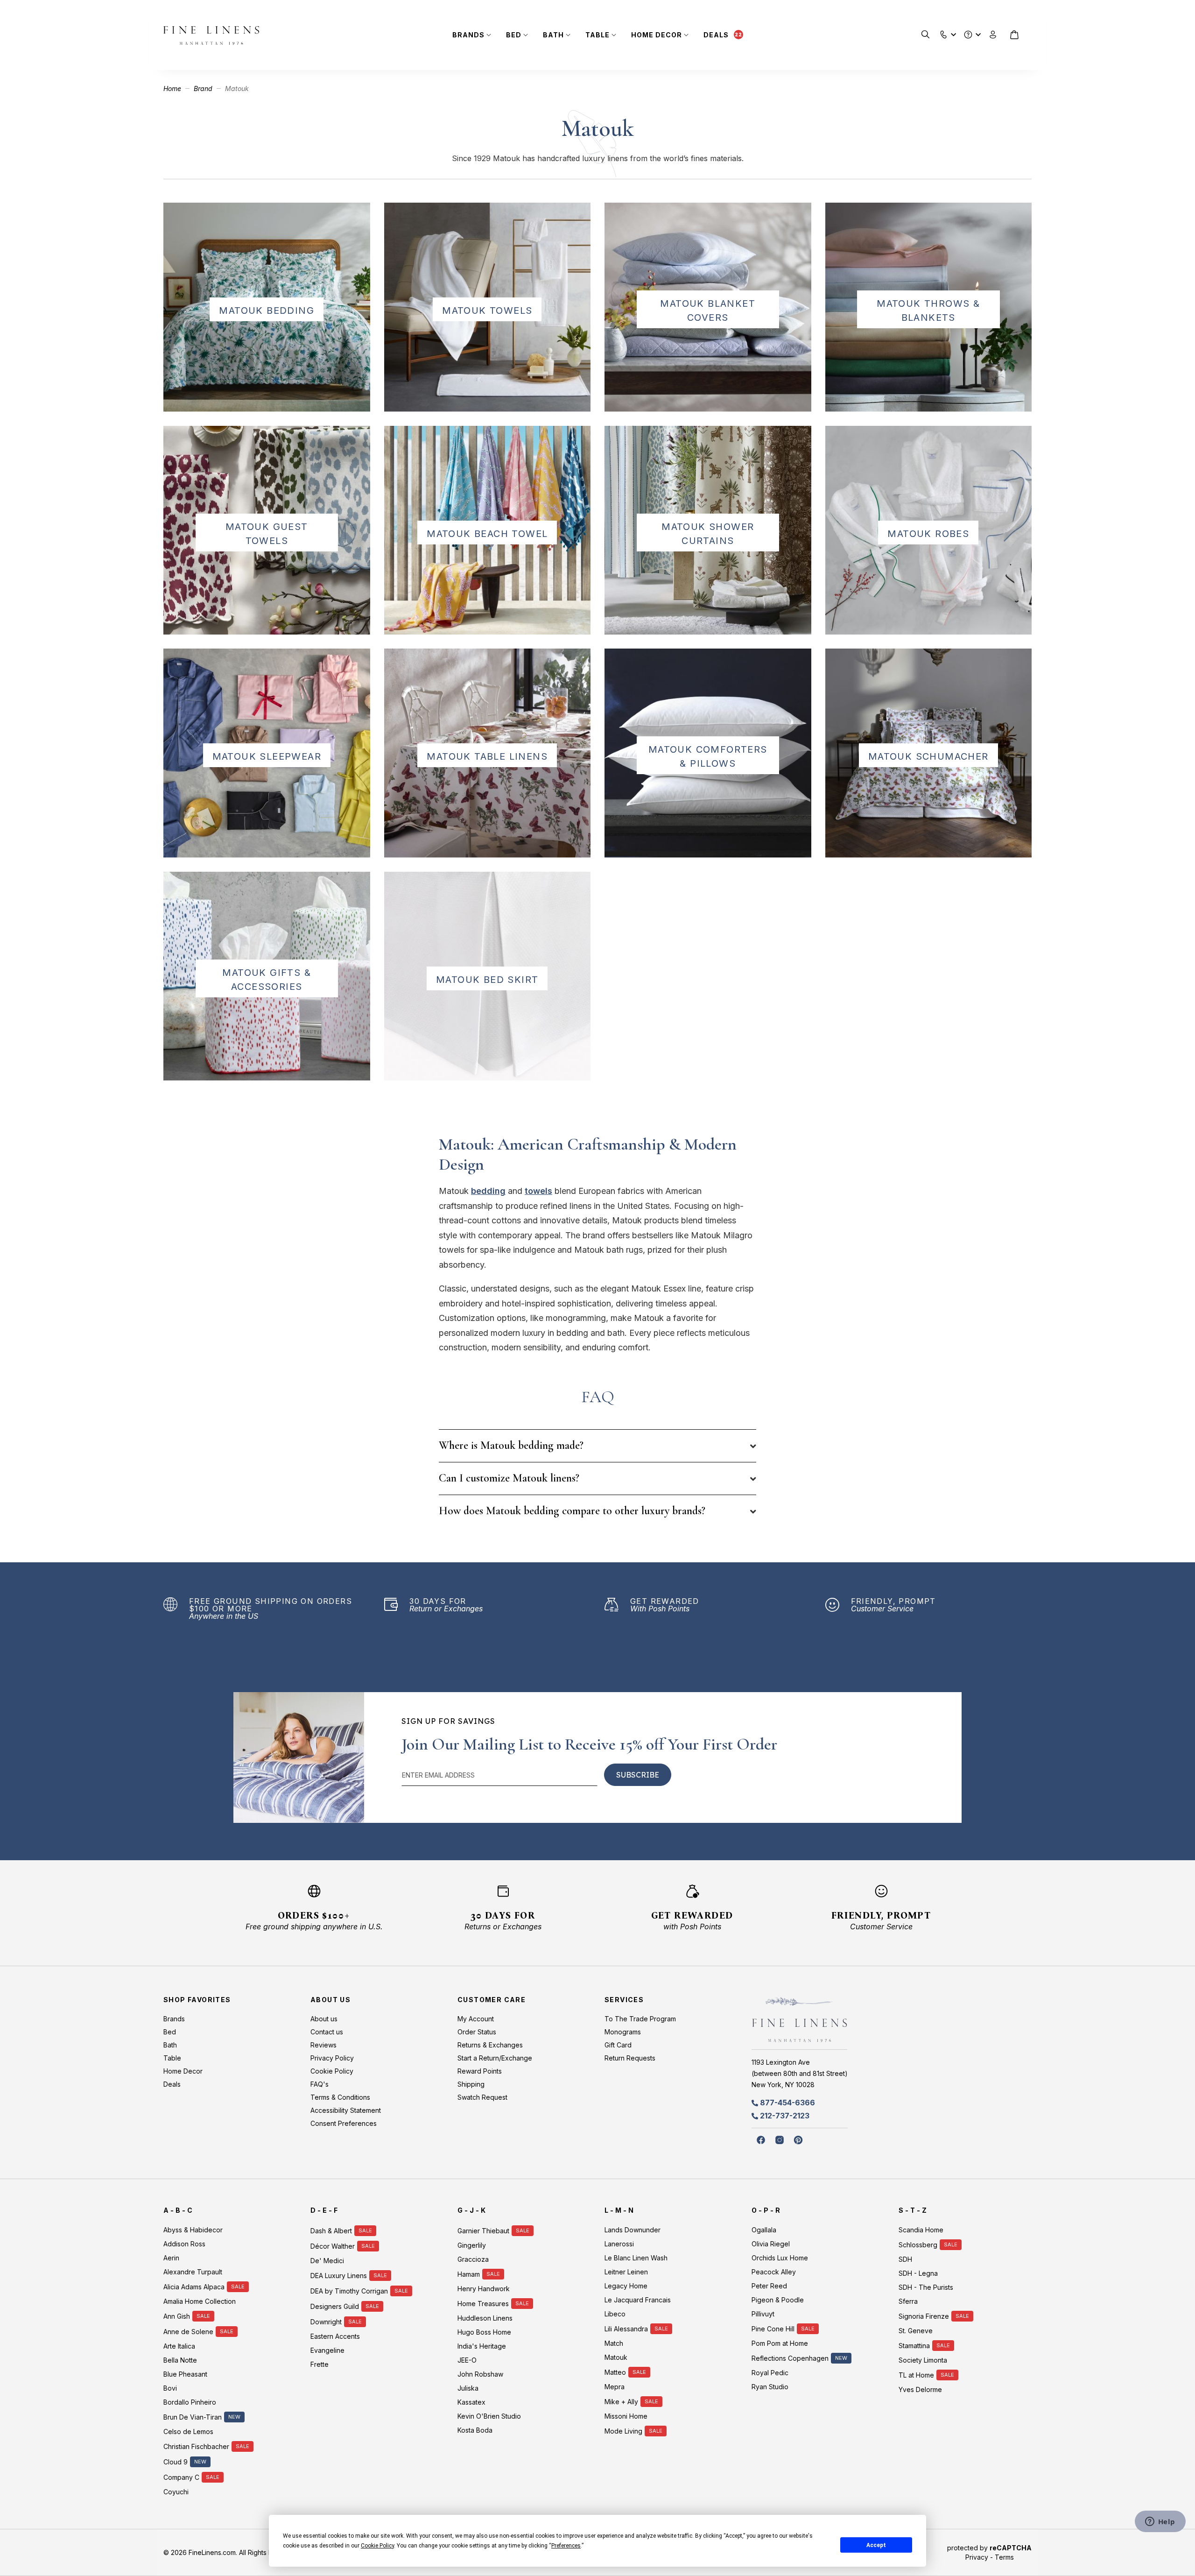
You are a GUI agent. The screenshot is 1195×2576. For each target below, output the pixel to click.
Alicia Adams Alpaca (194, 2287)
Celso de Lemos (188, 2431)
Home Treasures (483, 2304)
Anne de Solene (188, 2332)
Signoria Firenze (924, 2316)
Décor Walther (333, 2246)
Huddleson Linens (485, 2318)
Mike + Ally (621, 2402)
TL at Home (916, 2375)
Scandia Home (921, 2230)
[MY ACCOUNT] (993, 35)
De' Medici (327, 2261)
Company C (181, 2477)
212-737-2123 (785, 2116)
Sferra (908, 2301)
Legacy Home (626, 2286)
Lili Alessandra (626, 2329)
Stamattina (914, 2346)
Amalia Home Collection (200, 2301)
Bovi (170, 2388)
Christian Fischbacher (196, 2446)
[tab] (597, 1446)
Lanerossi (619, 2244)
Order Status (477, 2032)
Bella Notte (180, 2360)
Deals (716, 35)
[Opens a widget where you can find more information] (1160, 2522)
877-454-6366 (787, 2103)
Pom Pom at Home (780, 2343)
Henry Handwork (484, 2289)
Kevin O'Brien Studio (489, 2416)
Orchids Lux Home (780, 2258)
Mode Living (623, 2431)
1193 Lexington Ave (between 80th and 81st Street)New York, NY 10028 (800, 2073)
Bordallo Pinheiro (190, 2402)
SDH (905, 2259)
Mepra (615, 2387)
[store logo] (211, 35)
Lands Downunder (633, 2230)
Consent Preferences (344, 2123)
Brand (204, 88)
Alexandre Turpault (193, 2272)
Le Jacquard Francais (638, 2300)
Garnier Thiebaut (483, 2231)
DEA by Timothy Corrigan (349, 2291)
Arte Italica (179, 2346)
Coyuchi (176, 2492)
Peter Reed (769, 2286)
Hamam (469, 2274)
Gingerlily (472, 2245)
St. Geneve (916, 2331)
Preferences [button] (566, 2546)
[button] (944, 32)
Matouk (616, 2357)
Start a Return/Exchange (495, 2058)
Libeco (615, 2314)
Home (173, 88)
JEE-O (467, 2360)
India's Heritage (482, 2346)
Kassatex (471, 2402)
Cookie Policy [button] (377, 2546)
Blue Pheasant (185, 2374)
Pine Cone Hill (773, 2329)
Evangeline (327, 2350)
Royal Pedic (770, 2373)
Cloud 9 (176, 2462)
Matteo (615, 2372)
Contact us (327, 2032)
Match (614, 2343)
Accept (876, 2545)
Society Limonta (923, 2360)
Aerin (171, 2258)
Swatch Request (482, 2097)
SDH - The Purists (926, 2287)
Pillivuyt (763, 2314)
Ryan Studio (770, 2387)
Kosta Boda (475, 2430)
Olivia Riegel (771, 2244)
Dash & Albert (331, 2231)
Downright (326, 2322)
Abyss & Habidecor (193, 2230)
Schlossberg (918, 2245)
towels (538, 1191)
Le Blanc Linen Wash (636, 2258)
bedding (488, 1191)
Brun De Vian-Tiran (193, 2417)
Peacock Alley (774, 2272)
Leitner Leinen (626, 2272)
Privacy (977, 2557)
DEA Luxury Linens (339, 2276)
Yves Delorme (920, 2389)
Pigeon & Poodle (778, 2300)
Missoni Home (626, 2416)
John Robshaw (480, 2374)
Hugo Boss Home (484, 2332)
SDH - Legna (918, 2273)
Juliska (468, 2388)
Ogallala (764, 2230)
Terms (1004, 2557)
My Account (476, 2019)
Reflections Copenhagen (790, 2358)
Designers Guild (335, 2306)
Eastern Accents (335, 2336)
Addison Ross (184, 2244)
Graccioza (473, 2259)
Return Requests (630, 2058)
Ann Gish (177, 2316)
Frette (320, 2364)
